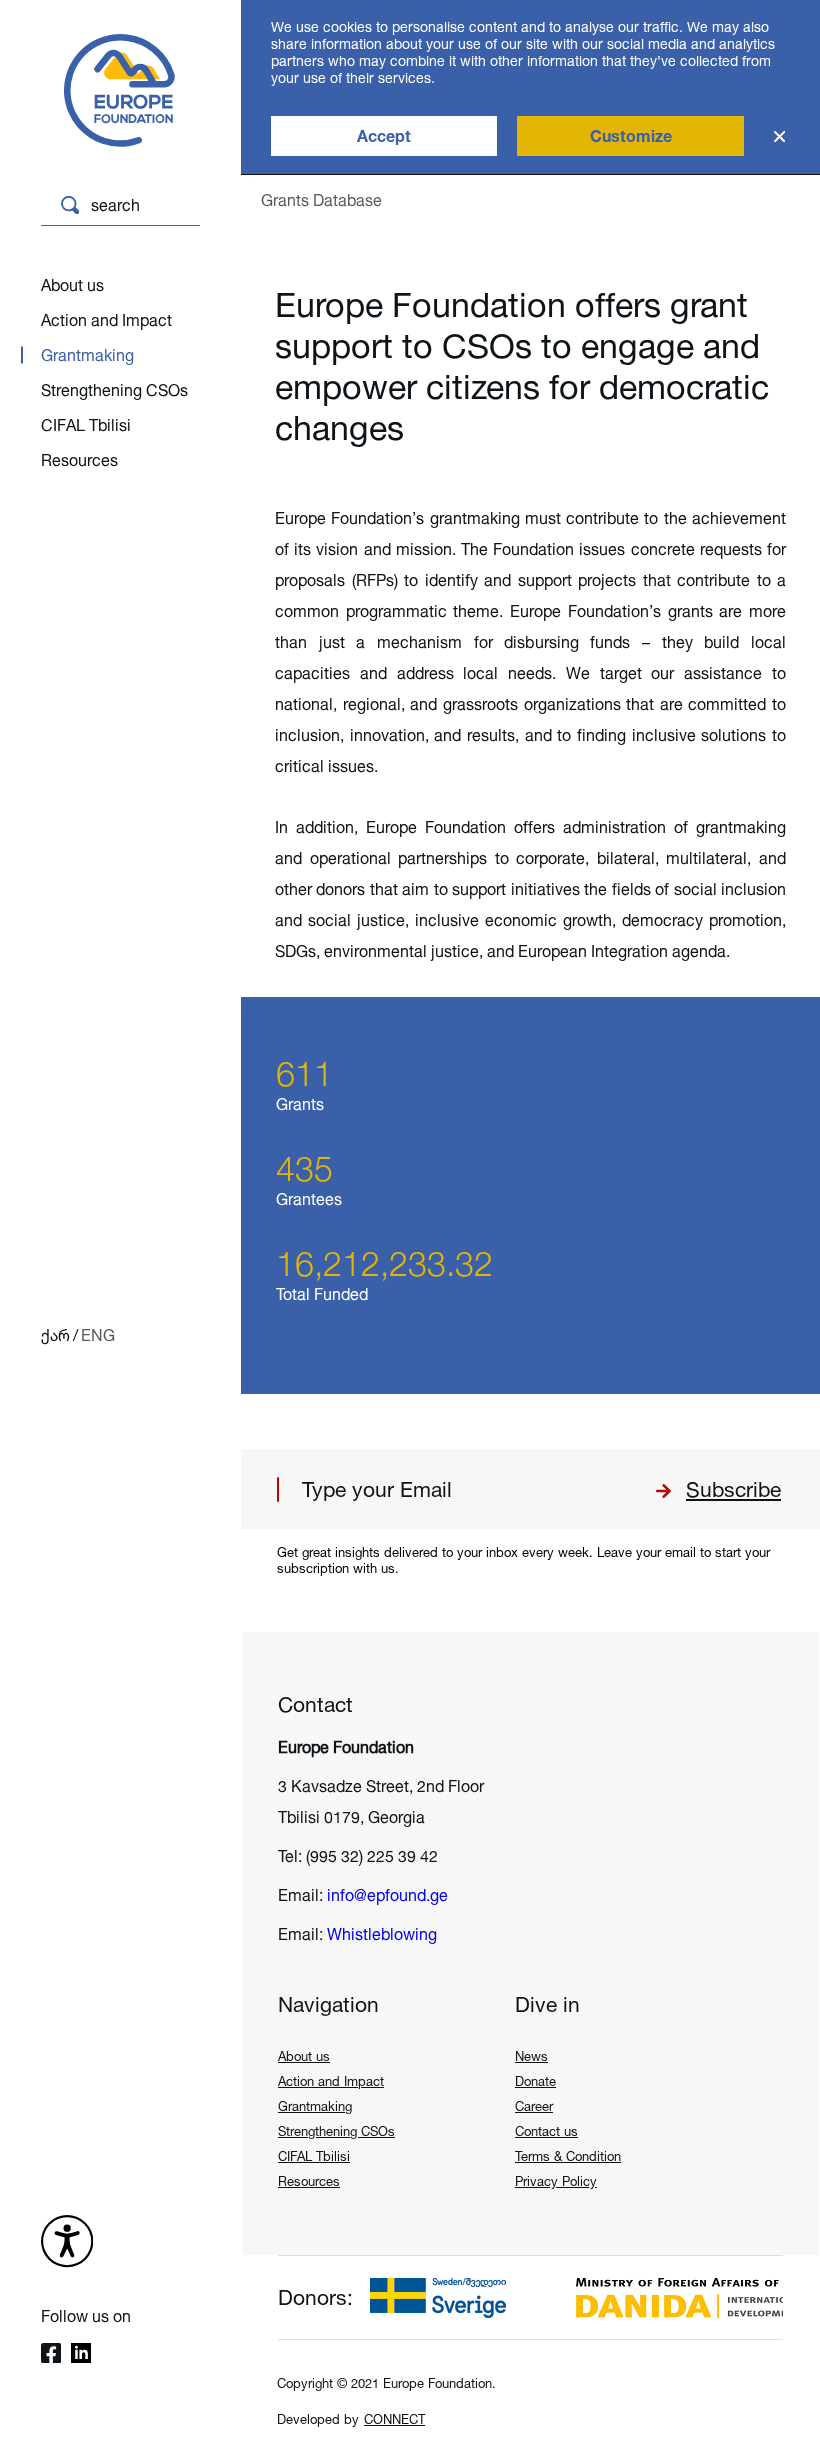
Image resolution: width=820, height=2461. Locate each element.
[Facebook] (51, 2355)
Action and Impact (106, 320)
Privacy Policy (556, 2181)
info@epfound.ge (387, 1895)
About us (72, 285)
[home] (105, 92)
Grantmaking (87, 355)
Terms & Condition (568, 2156)
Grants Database (321, 200)
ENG (98, 1335)
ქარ (55, 1335)
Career (534, 2106)
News (531, 2056)
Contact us (546, 2131)
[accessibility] (67, 2243)
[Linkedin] (81, 2355)
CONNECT (394, 2419)
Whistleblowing (382, 1934)
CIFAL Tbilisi (86, 425)
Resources (79, 460)
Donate (535, 2081)
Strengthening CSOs (114, 390)
